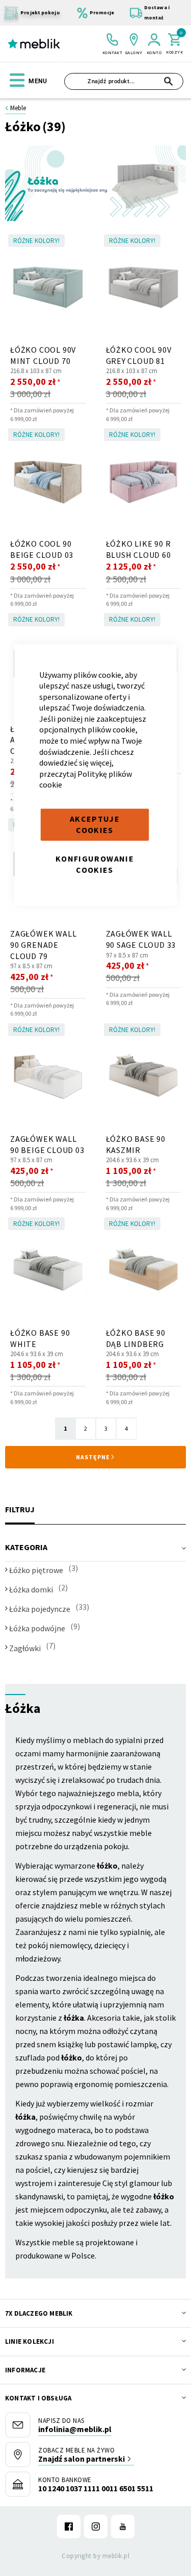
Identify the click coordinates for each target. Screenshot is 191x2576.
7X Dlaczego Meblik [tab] (39, 2313)
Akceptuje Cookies (95, 824)
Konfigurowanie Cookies (95, 864)
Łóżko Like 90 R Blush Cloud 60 (139, 549)
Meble (18, 108)
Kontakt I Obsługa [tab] (38, 2398)
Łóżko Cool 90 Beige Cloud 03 (42, 549)
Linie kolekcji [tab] (30, 2341)
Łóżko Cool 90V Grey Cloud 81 (139, 355)
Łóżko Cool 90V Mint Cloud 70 (43, 355)
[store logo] (34, 44)
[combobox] (124, 81)
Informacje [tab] (25, 2370)
